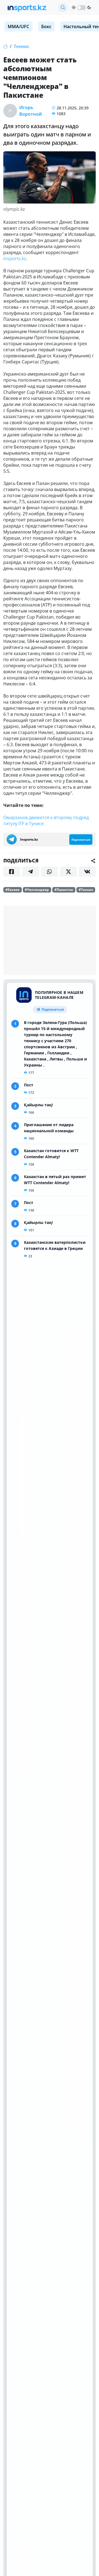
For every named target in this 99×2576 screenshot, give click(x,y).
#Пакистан (64, 890)
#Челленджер (37, 890)
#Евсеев (13, 890)
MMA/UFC (18, 27)
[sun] (74, 7)
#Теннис (86, 890)
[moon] (89, 7)
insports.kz (15, 258)
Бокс (46, 27)
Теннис (22, 46)
